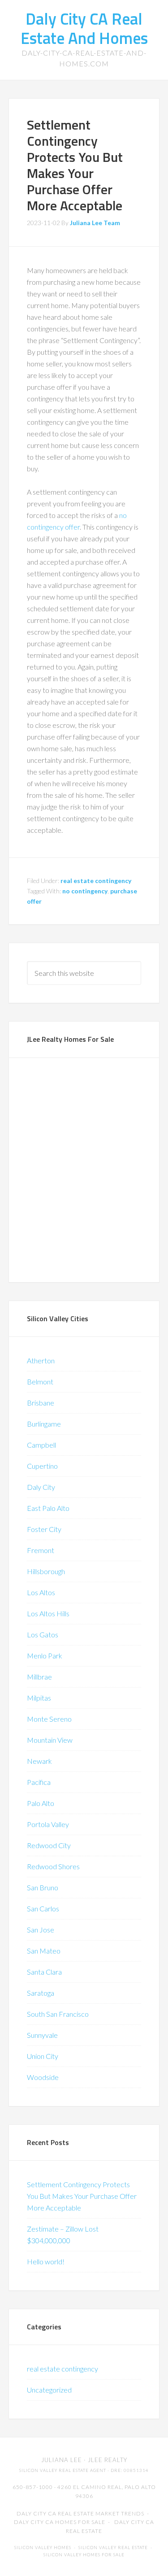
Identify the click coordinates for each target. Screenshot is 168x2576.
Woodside (43, 2077)
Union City (43, 2056)
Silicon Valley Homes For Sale (84, 2555)
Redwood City (49, 1845)
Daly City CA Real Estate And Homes (84, 28)
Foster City (44, 1529)
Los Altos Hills (48, 1613)
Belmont (40, 1382)
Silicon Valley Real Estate (113, 2548)
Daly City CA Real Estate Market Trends (80, 2513)
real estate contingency (96, 881)
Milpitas (39, 1698)
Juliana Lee (62, 2460)
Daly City (41, 1487)
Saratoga (41, 1993)
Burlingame (44, 1424)
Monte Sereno (49, 1719)
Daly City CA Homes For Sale (60, 2522)
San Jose (41, 1930)
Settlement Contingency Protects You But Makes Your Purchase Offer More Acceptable (75, 165)
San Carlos (43, 1908)
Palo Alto (41, 1803)
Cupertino (42, 1466)
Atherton (41, 1360)
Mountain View (50, 1740)
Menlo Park (45, 1656)
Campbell (41, 1445)
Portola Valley (48, 1824)
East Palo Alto (48, 1508)
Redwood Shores (53, 1866)
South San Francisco (58, 2014)
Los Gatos (43, 1634)
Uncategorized (49, 2390)
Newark (39, 1761)
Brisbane (41, 1403)
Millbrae (39, 1677)
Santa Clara (44, 1972)
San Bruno (43, 1887)
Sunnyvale (42, 2035)
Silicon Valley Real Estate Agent (63, 2470)
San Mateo (44, 1951)
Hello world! (46, 2261)
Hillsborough (46, 1571)
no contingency (85, 891)
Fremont (41, 1550)
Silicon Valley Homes (43, 2548)
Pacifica (39, 1782)
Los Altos (41, 1592)
